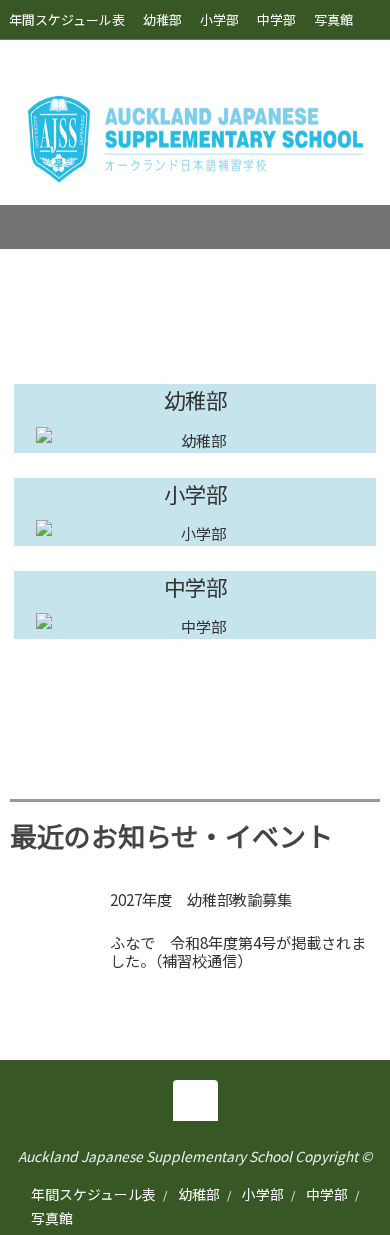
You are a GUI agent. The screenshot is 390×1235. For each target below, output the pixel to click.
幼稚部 (162, 19)
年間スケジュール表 (67, 19)
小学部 (219, 19)
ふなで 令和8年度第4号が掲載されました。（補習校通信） (238, 951)
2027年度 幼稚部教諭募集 (201, 899)
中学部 (276, 19)
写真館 (333, 19)
